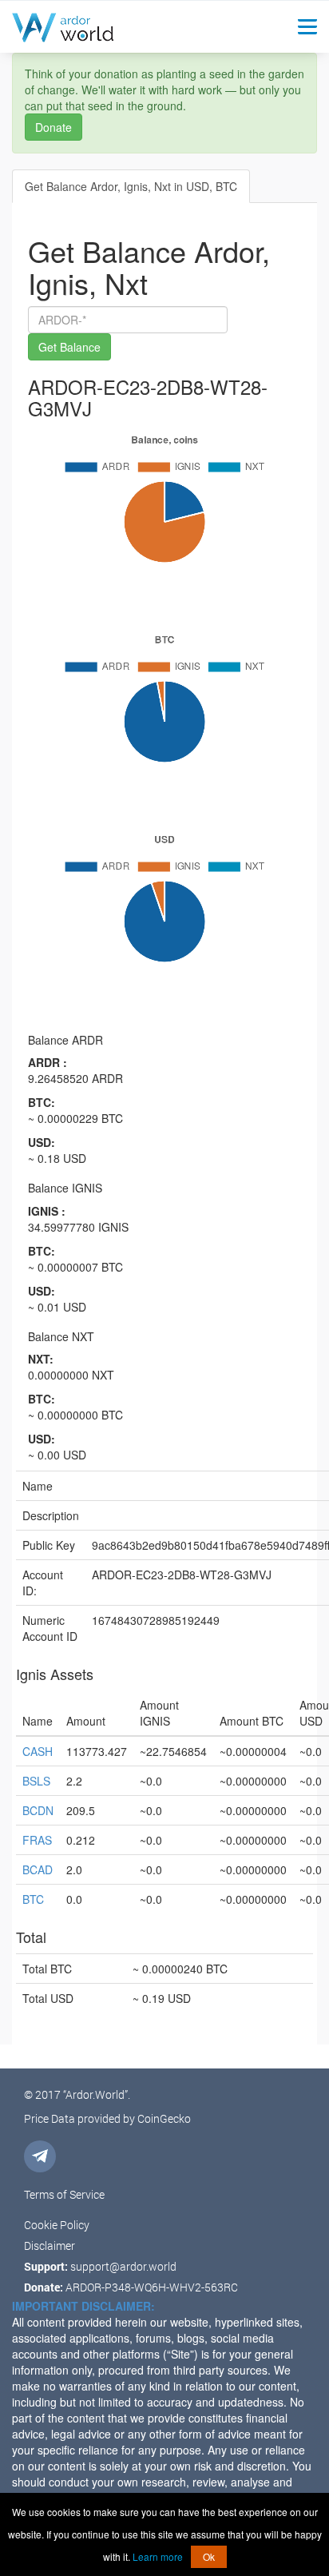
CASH (38, 1751)
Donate (54, 127)
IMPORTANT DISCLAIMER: (83, 2306)
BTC (33, 1899)
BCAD (38, 1869)
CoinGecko (164, 2118)
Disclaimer (50, 2246)
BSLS (36, 1781)
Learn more (158, 2556)
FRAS (37, 1840)
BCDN (38, 1810)
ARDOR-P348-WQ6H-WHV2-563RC (152, 2287)
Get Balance (69, 347)
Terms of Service (64, 2194)
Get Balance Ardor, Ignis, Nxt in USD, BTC (131, 186)
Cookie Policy (57, 2225)
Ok (209, 2556)
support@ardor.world (123, 2266)
